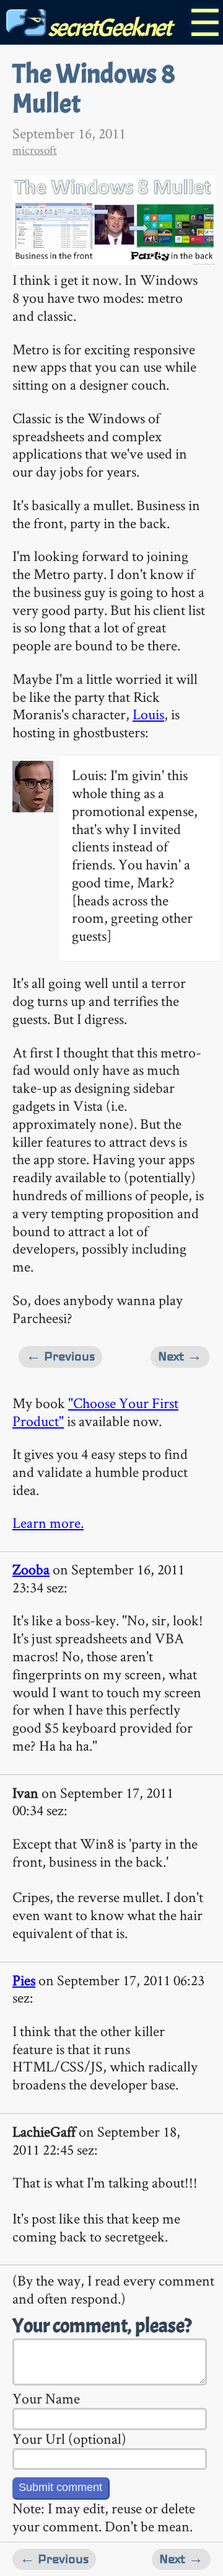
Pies (24, 1980)
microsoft (35, 150)
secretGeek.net (108, 28)
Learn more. (48, 1523)
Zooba (31, 1569)
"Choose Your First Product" (95, 1412)
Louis (148, 714)
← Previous (60, 1356)
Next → (180, 1356)
